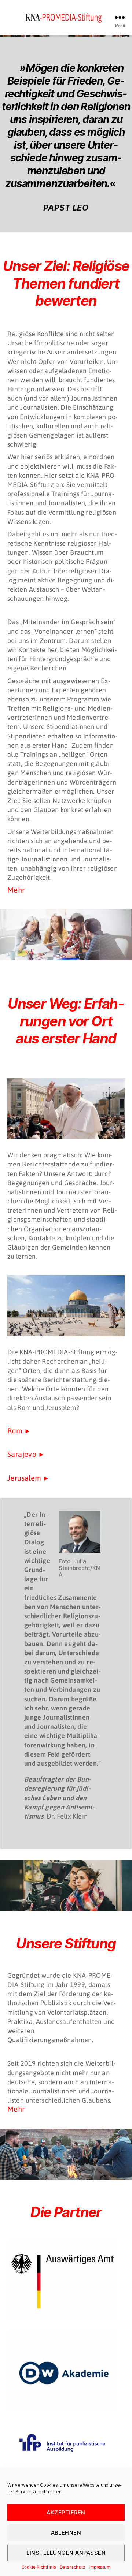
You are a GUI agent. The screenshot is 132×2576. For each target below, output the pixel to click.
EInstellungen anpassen (66, 2553)
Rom (15, 1431)
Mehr (16, 890)
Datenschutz (73, 2567)
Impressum (100, 2567)
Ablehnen (66, 2533)
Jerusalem (24, 1478)
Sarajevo (22, 1454)
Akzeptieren (66, 2512)
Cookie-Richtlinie (39, 2567)
